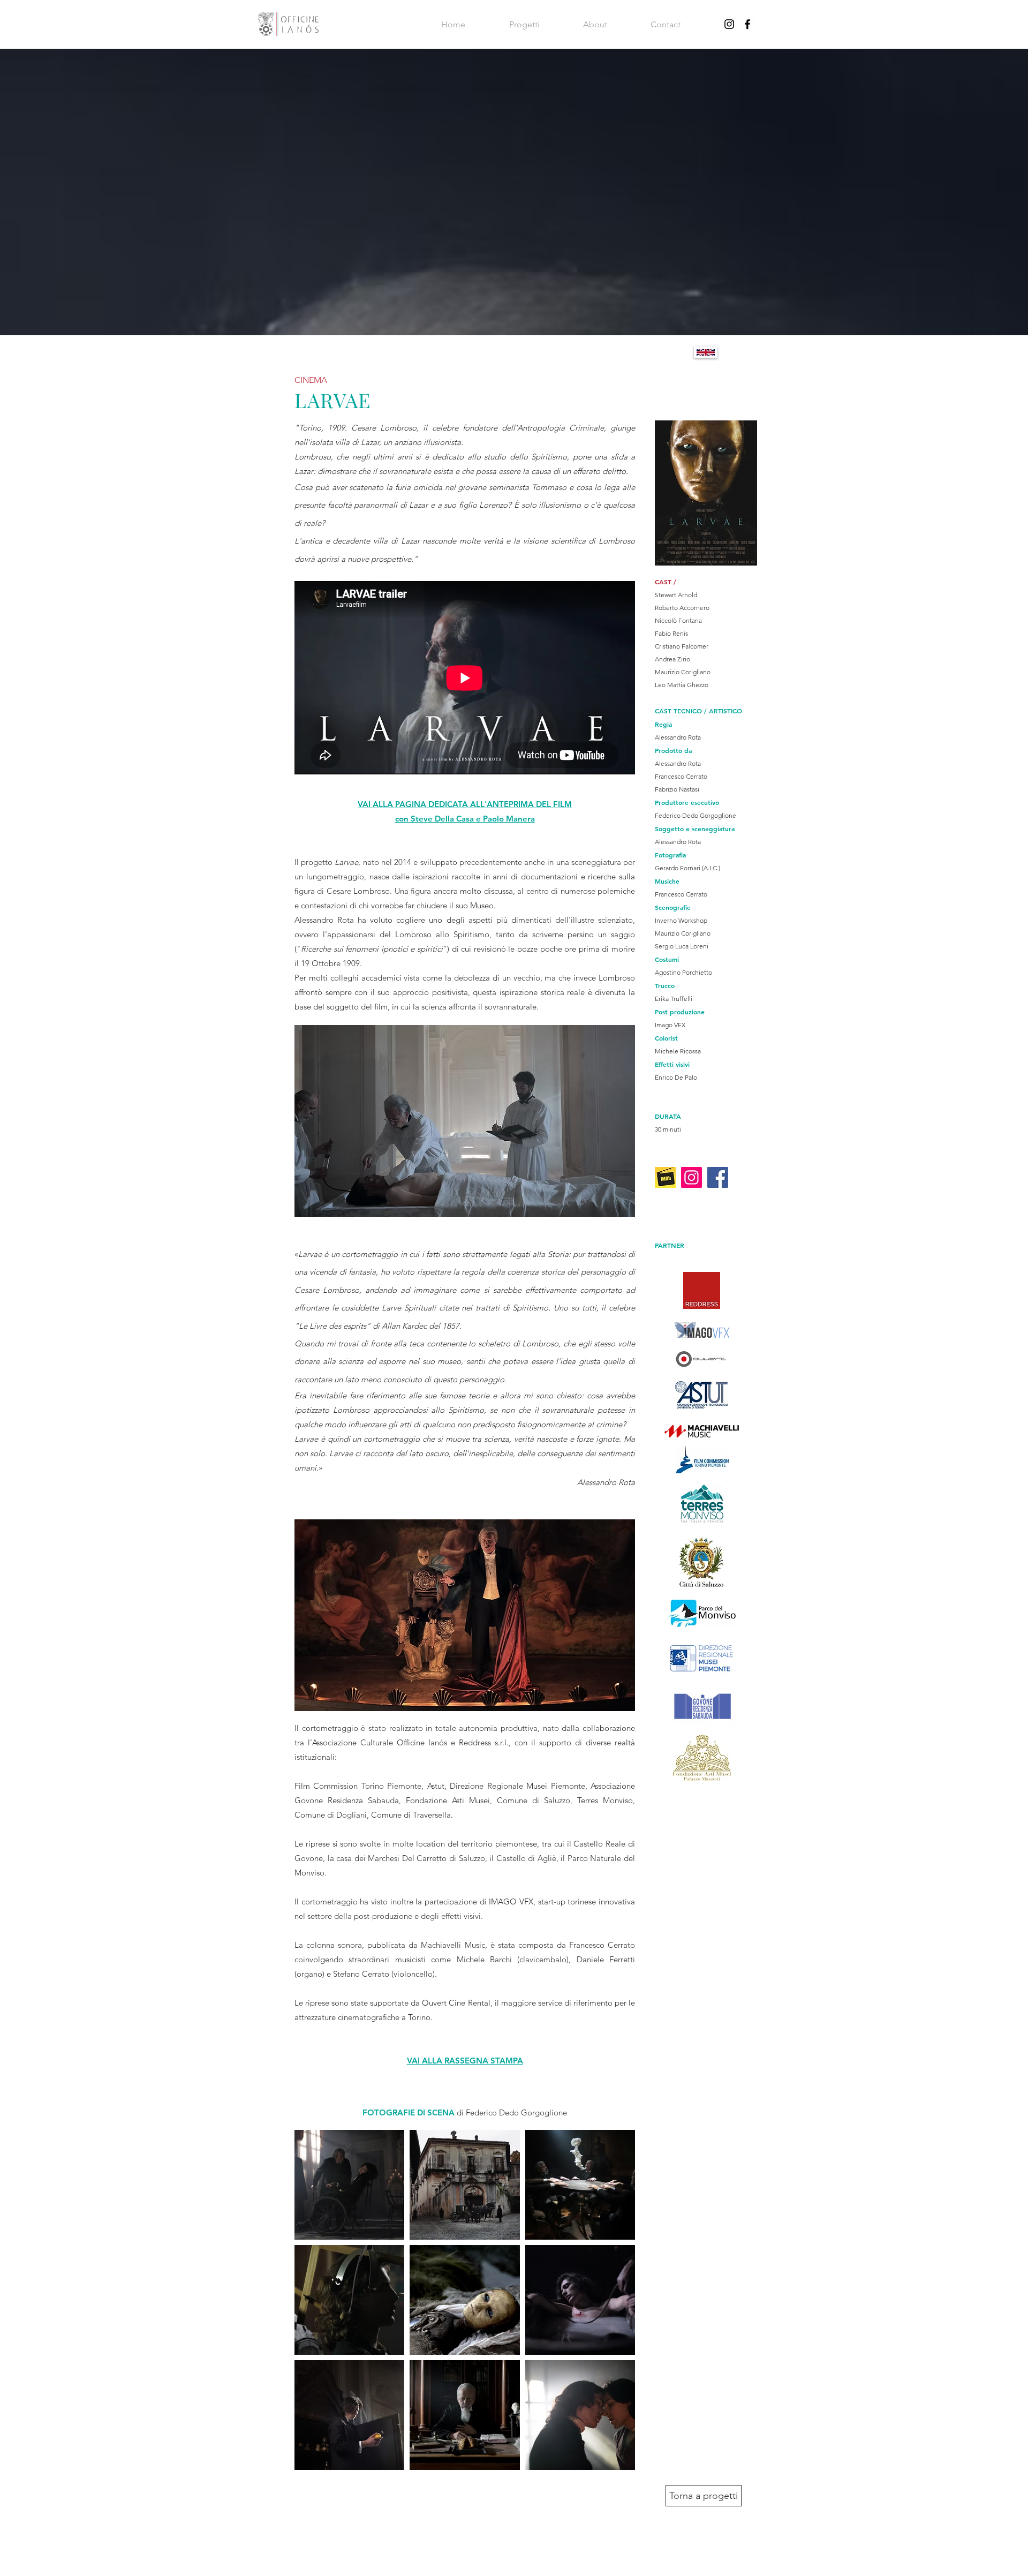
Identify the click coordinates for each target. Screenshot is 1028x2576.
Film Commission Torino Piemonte (358, 1786)
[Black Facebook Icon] (747, 24)
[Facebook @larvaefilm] (718, 1177)
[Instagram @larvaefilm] (691, 1177)
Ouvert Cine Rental (456, 2003)
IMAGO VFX (511, 1901)
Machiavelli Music (453, 1945)
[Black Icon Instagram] (729, 24)
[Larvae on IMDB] (665, 1177)
